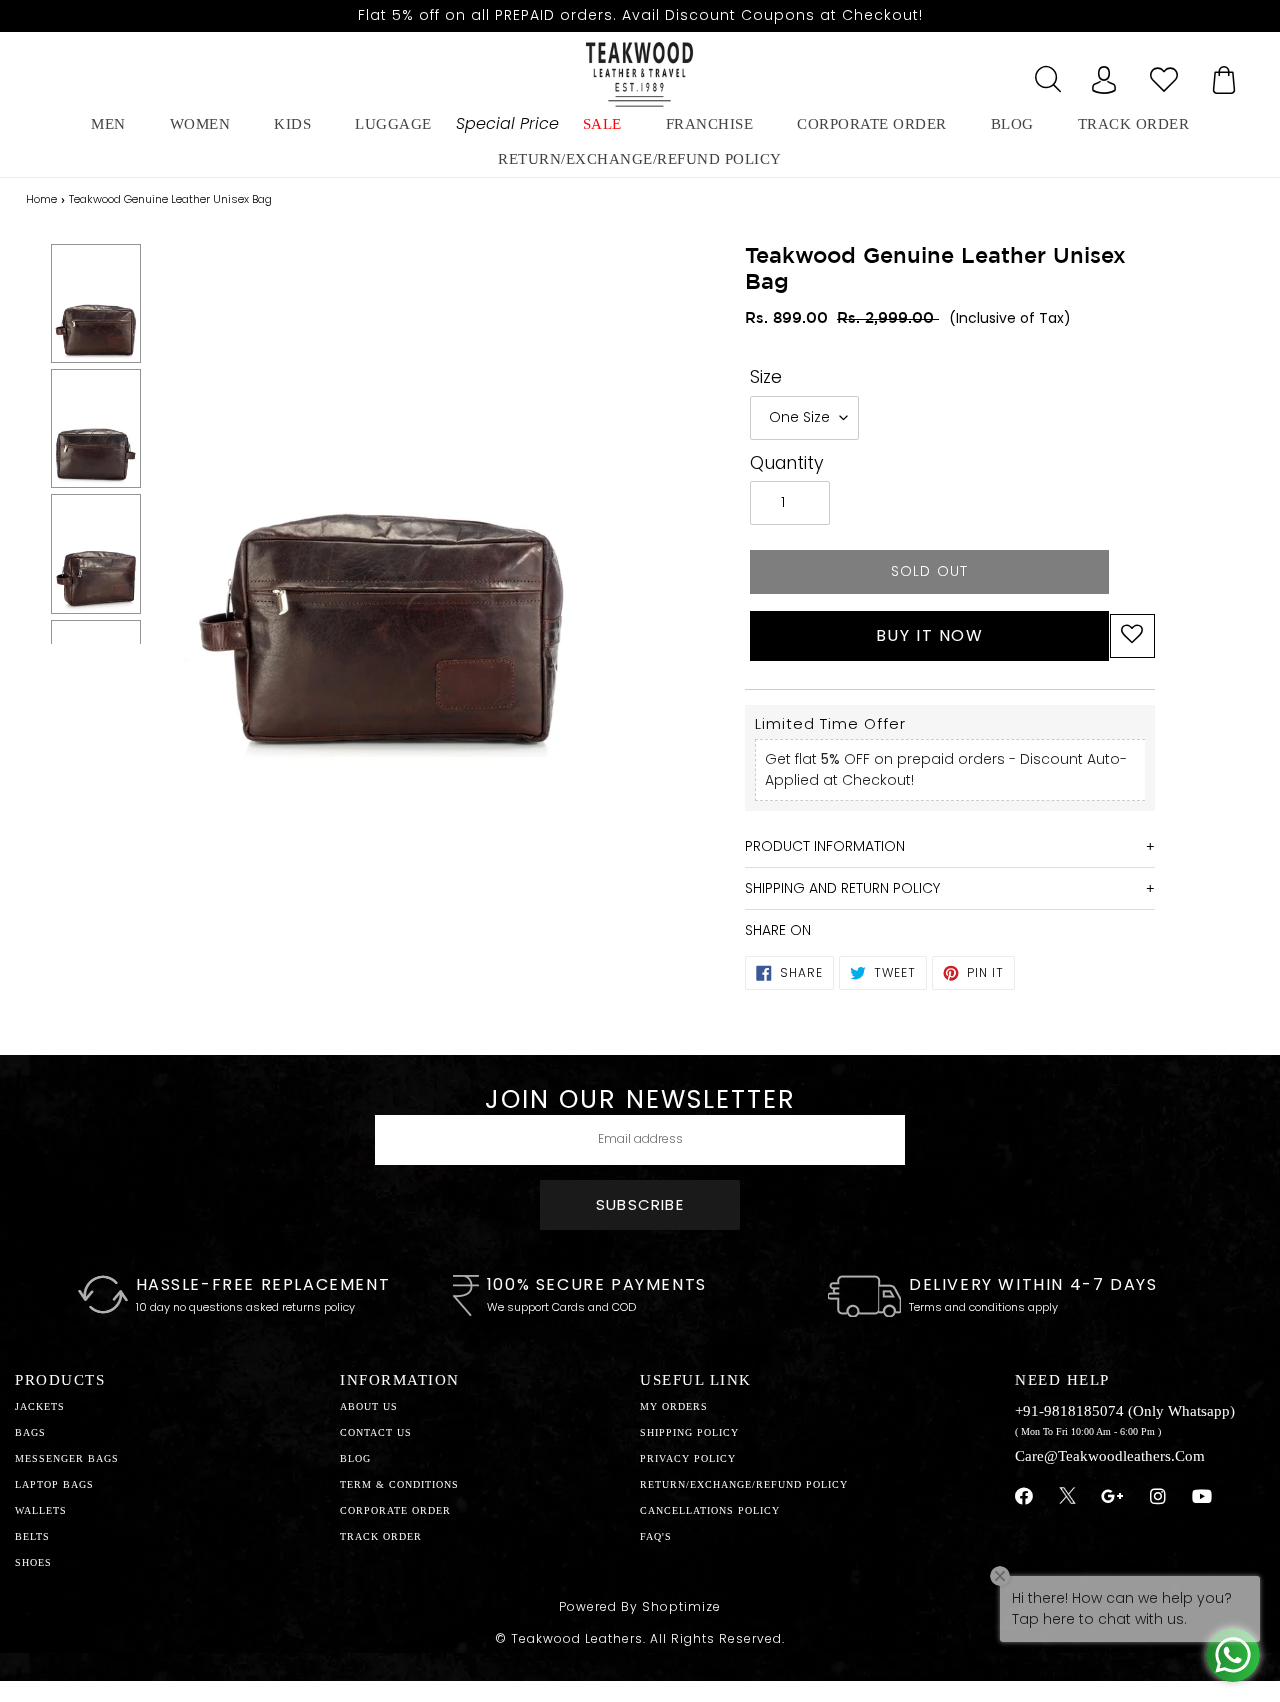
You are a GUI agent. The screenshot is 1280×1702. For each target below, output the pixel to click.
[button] (1132, 636)
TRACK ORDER (381, 1536)
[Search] (1044, 74)
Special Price (507, 123)
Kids (292, 124)
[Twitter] (1067, 1498)
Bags (30, 1432)
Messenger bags (67, 1458)
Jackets (40, 1406)
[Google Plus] (1113, 1497)
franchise (710, 124)
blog (1012, 124)
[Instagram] (1158, 1497)
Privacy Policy (688, 1458)
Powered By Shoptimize (640, 1606)
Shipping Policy (689, 1432)
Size (766, 377)
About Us (369, 1406)
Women (200, 124)
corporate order (872, 124)
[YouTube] (1202, 1497)
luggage (393, 124)
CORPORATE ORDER (395, 1510)
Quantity (787, 463)
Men (108, 124)
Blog (355, 1458)
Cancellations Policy (710, 1510)
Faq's (656, 1536)
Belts (32, 1536)
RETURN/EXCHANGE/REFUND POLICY (640, 159)
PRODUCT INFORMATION (825, 846)
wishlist (1164, 74)
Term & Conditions (399, 1484)
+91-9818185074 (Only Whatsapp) (1125, 1411)
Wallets (41, 1510)
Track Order (1134, 124)
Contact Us (376, 1432)
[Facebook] (1024, 1497)
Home (41, 199)
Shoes (33, 1562)
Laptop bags (54, 1484)
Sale (602, 124)
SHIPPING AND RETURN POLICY (842, 888)
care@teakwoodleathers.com (1110, 1456)
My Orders (674, 1406)
